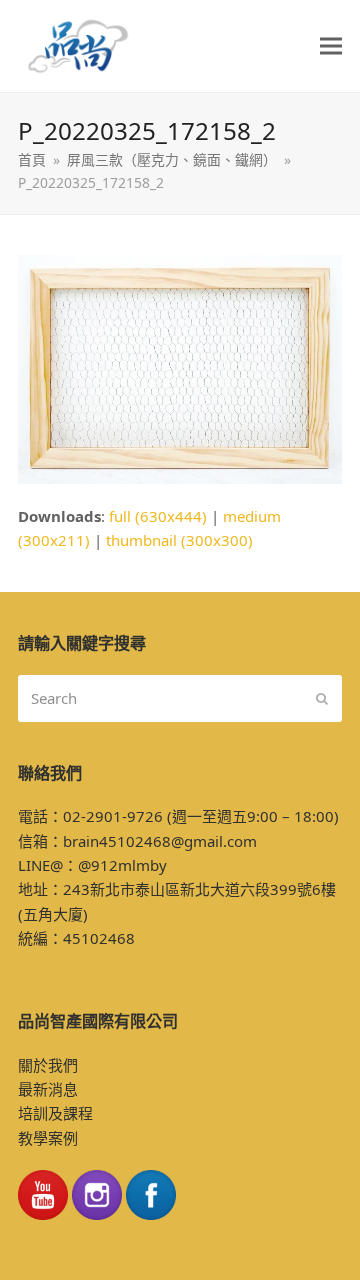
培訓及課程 (55, 1113)
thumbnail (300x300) (179, 540)
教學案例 (48, 1138)
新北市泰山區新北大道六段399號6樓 (213, 889)
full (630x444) (158, 516)
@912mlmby (122, 865)
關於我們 (48, 1065)
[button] (331, 46)
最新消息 (48, 1089)
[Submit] (322, 698)
